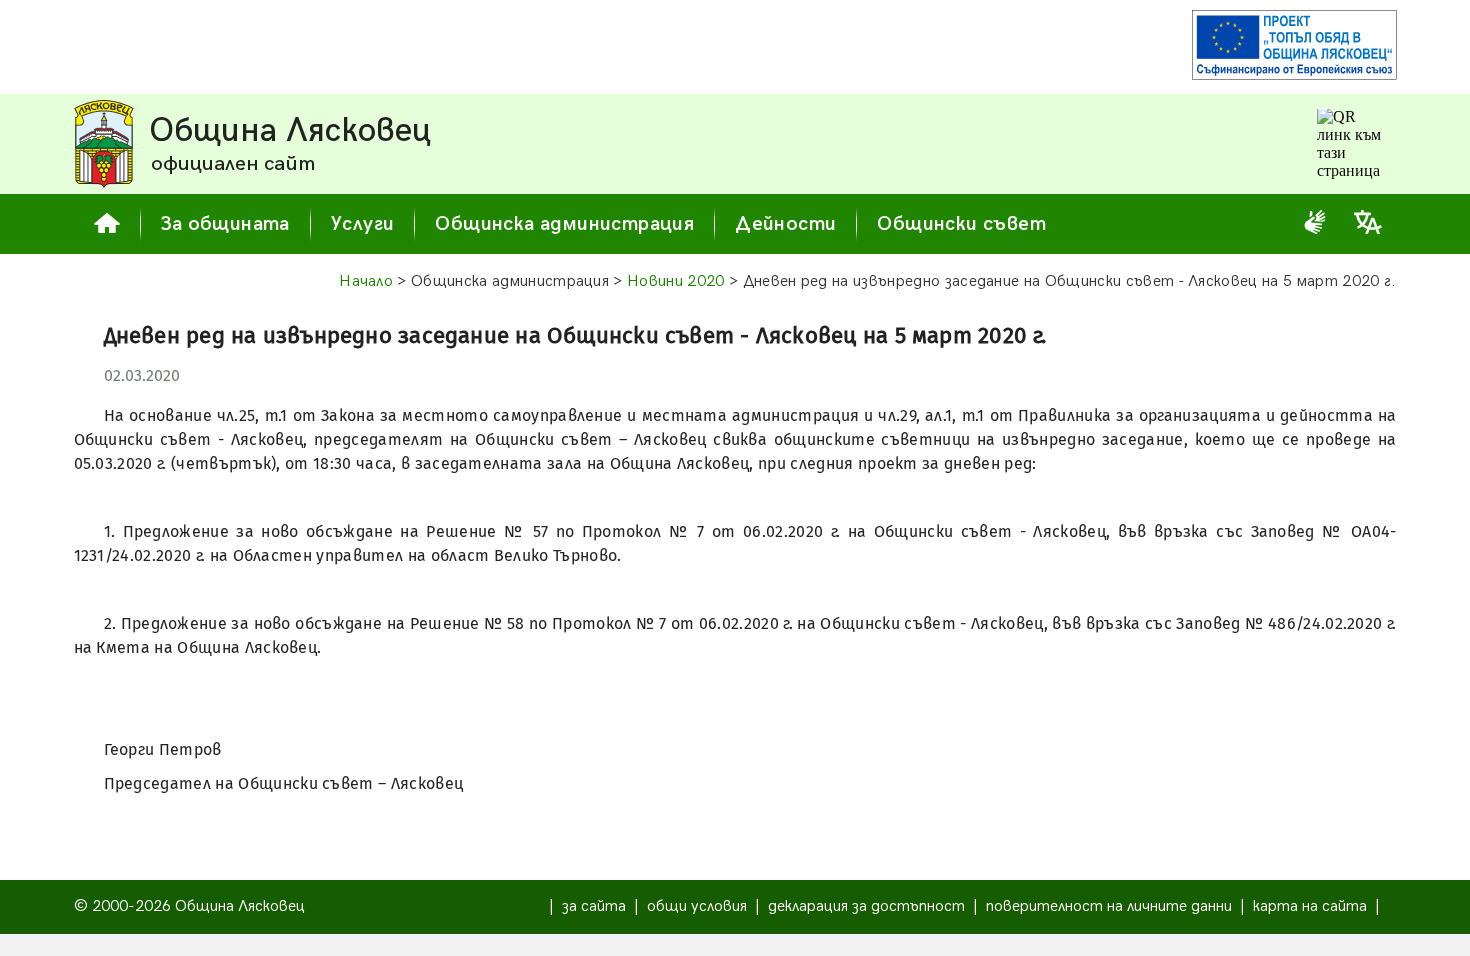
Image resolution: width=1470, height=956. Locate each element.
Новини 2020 (676, 281)
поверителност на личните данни (1109, 906)
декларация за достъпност (866, 906)
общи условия (697, 906)
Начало (366, 281)
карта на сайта (1310, 906)
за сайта (594, 906)
